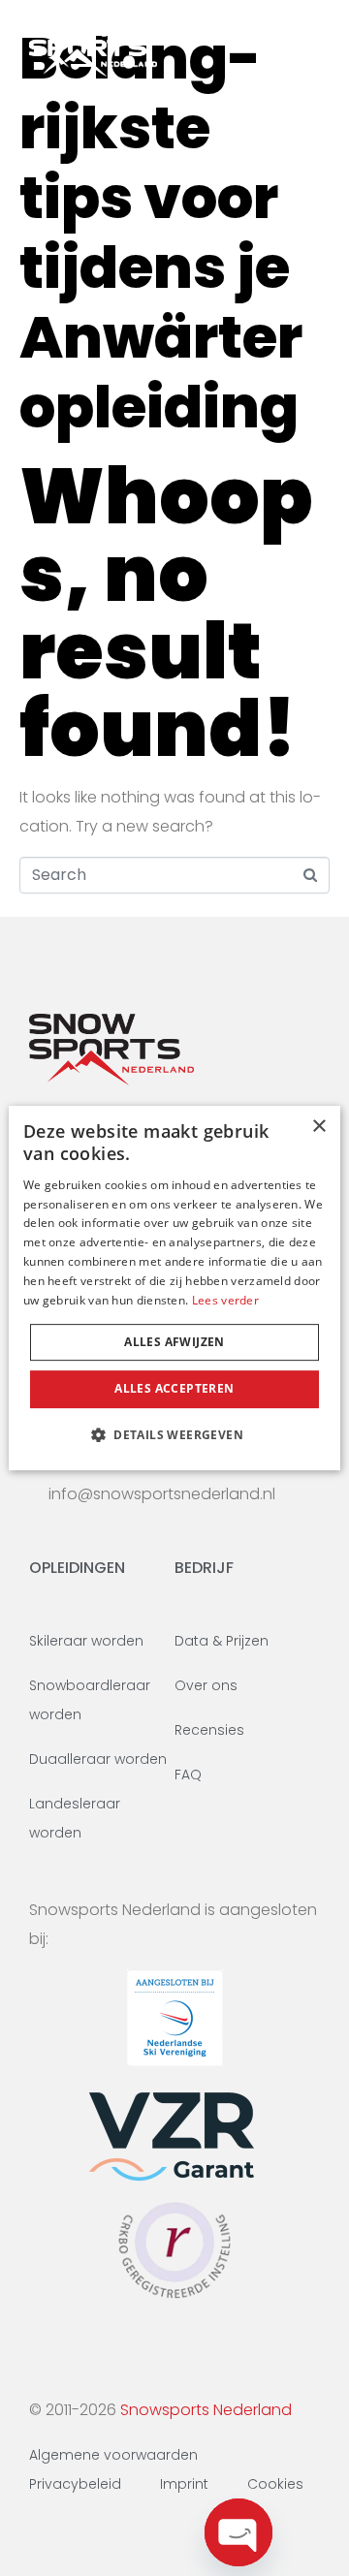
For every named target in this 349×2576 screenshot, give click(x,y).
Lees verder (225, 1300)
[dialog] (174, 1288)
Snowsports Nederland (206, 2410)
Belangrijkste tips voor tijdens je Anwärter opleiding (161, 233)
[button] (174, 1434)
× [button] (318, 1127)
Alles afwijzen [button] (174, 1342)
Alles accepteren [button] (174, 1388)
